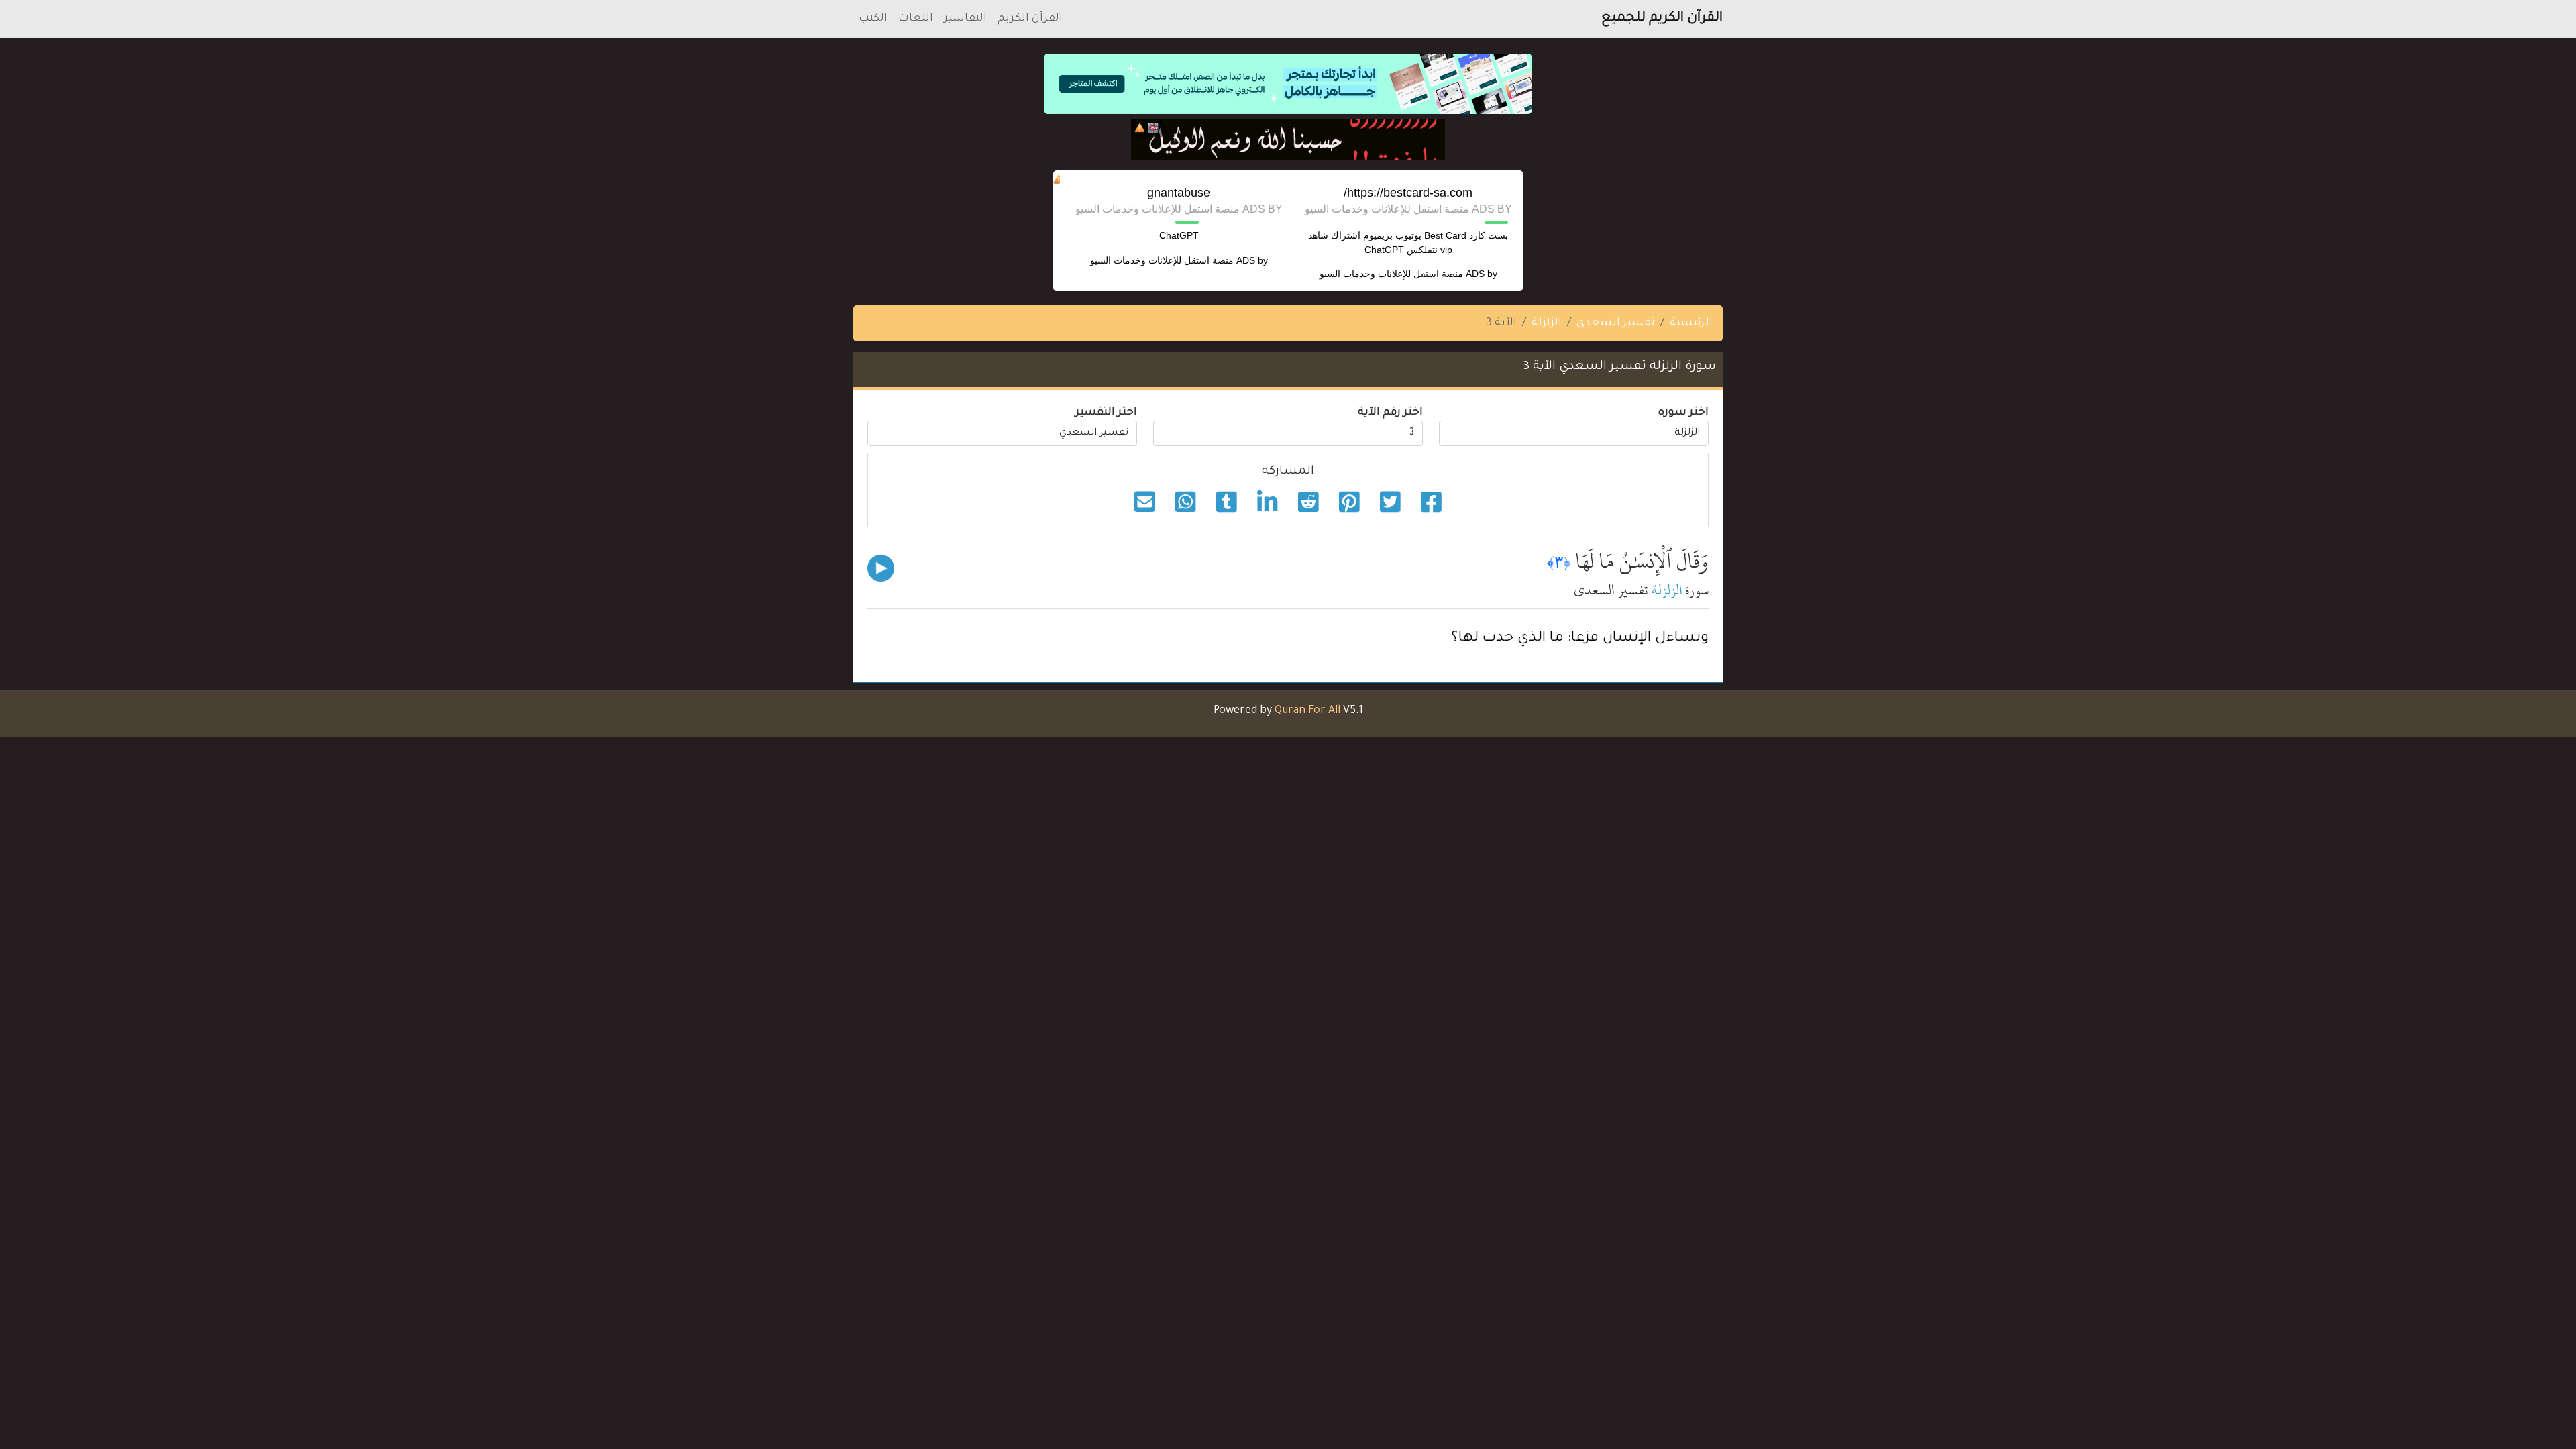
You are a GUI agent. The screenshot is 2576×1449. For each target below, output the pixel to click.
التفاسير (965, 19)
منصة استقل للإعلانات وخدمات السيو (1391, 274)
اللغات (916, 19)
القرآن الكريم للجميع (1662, 19)
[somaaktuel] (1288, 140)
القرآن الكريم (1030, 19)
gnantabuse (1179, 193)
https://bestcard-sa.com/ (1408, 193)
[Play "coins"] (881, 568)
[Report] (1140, 128)
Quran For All (1307, 711)
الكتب (873, 19)
